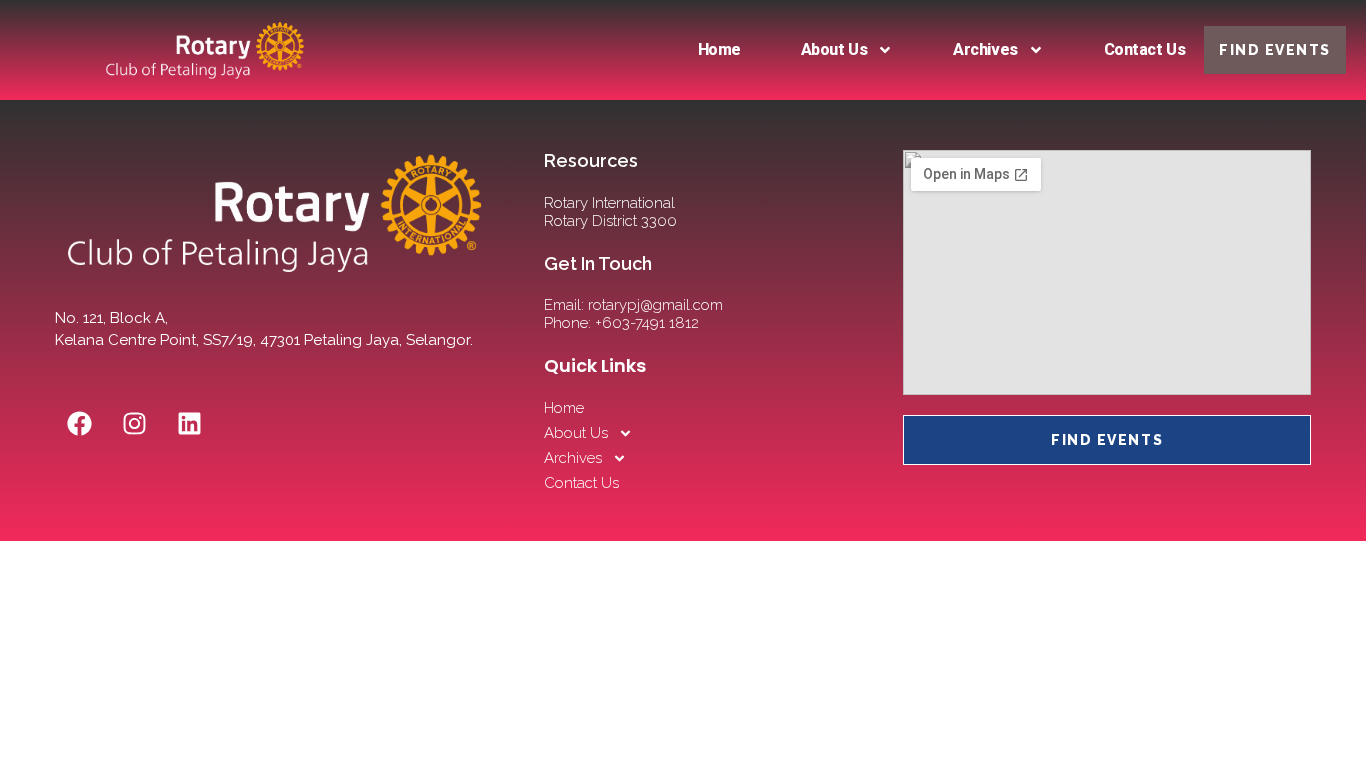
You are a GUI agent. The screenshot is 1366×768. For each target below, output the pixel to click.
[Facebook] (80, 423)
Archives (985, 49)
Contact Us (1145, 49)
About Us (834, 49)
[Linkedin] (190, 423)
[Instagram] (135, 423)
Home (719, 49)
